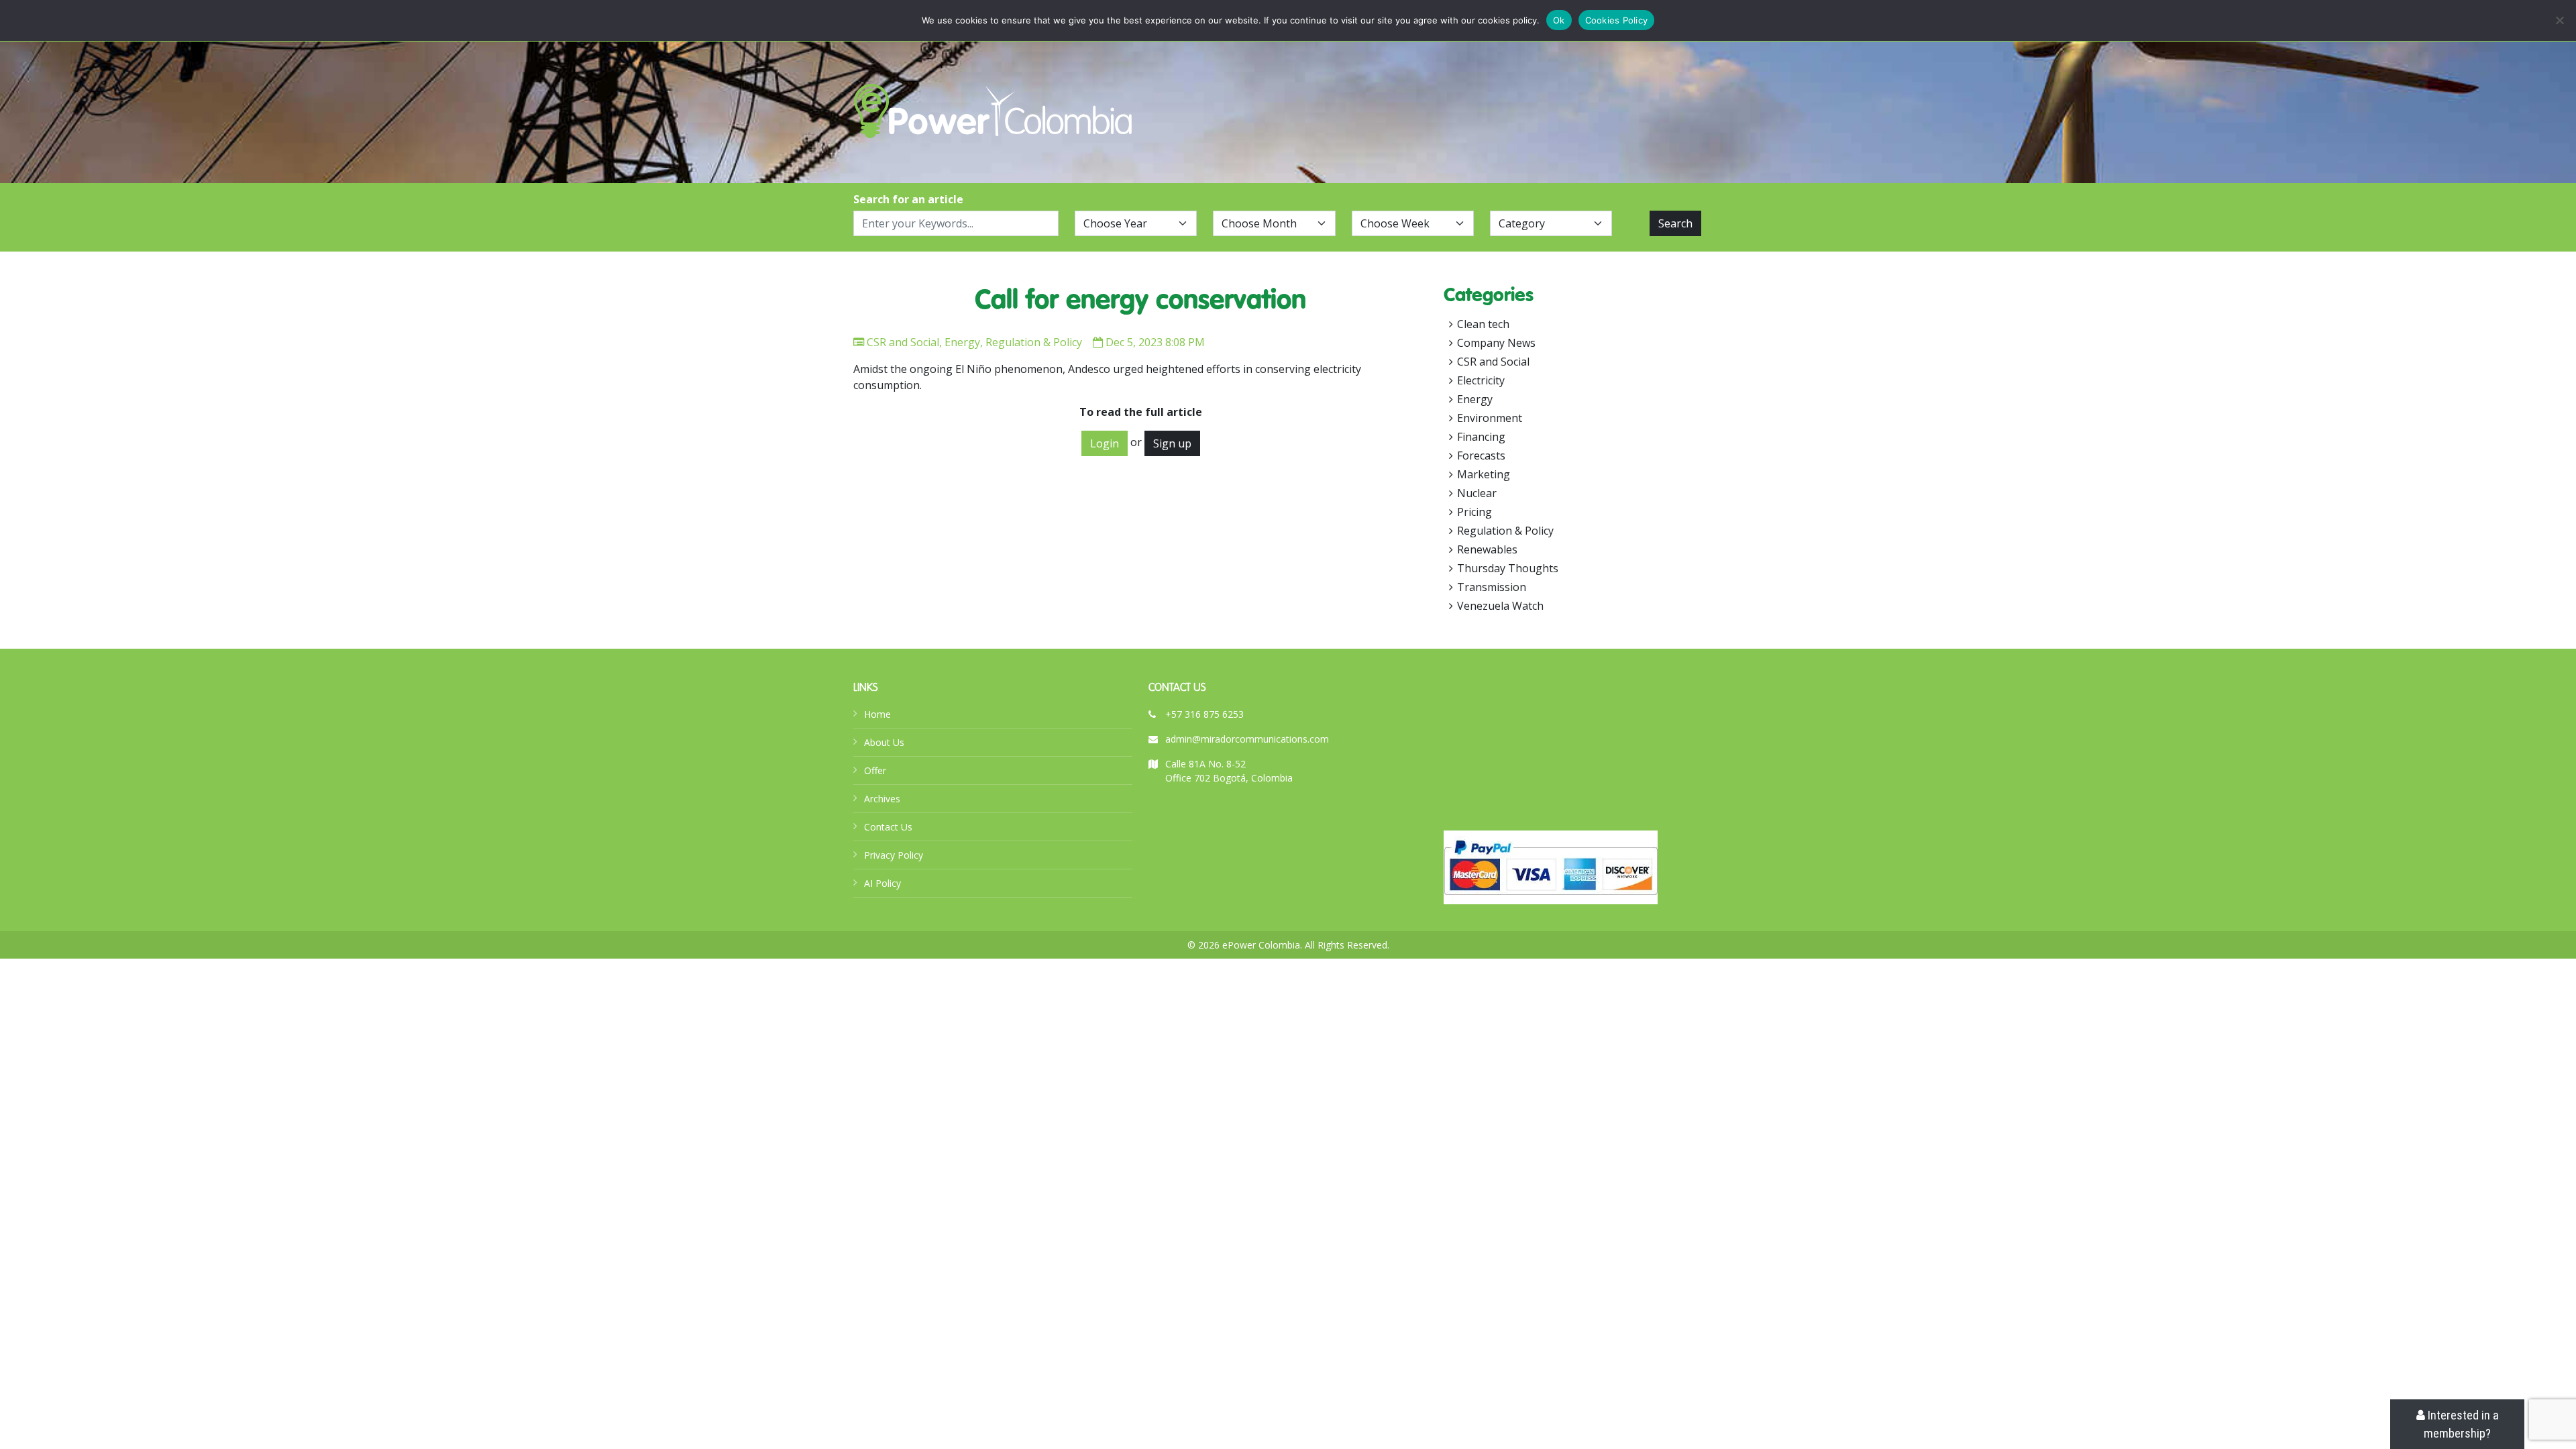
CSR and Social (903, 342)
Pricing (1474, 512)
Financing (1481, 437)
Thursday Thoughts (1508, 568)
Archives (882, 799)
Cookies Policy (1617, 20)
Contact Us (888, 827)
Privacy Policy (894, 855)
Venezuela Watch (1500, 606)
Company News (1496, 343)
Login (1105, 443)
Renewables (1487, 549)
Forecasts (1481, 455)
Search (1675, 223)
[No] (2559, 20)
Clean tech (1483, 324)
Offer (875, 770)
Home (877, 714)
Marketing (1484, 474)
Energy (962, 342)
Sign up (1172, 443)
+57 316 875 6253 (1204, 714)
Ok (1559, 20)
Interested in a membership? (2461, 1424)
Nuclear (1477, 493)
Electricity (1481, 380)
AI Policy (882, 883)
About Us (884, 742)
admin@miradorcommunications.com (1247, 739)
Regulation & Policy (1034, 342)
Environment (1490, 418)
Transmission (1492, 587)
